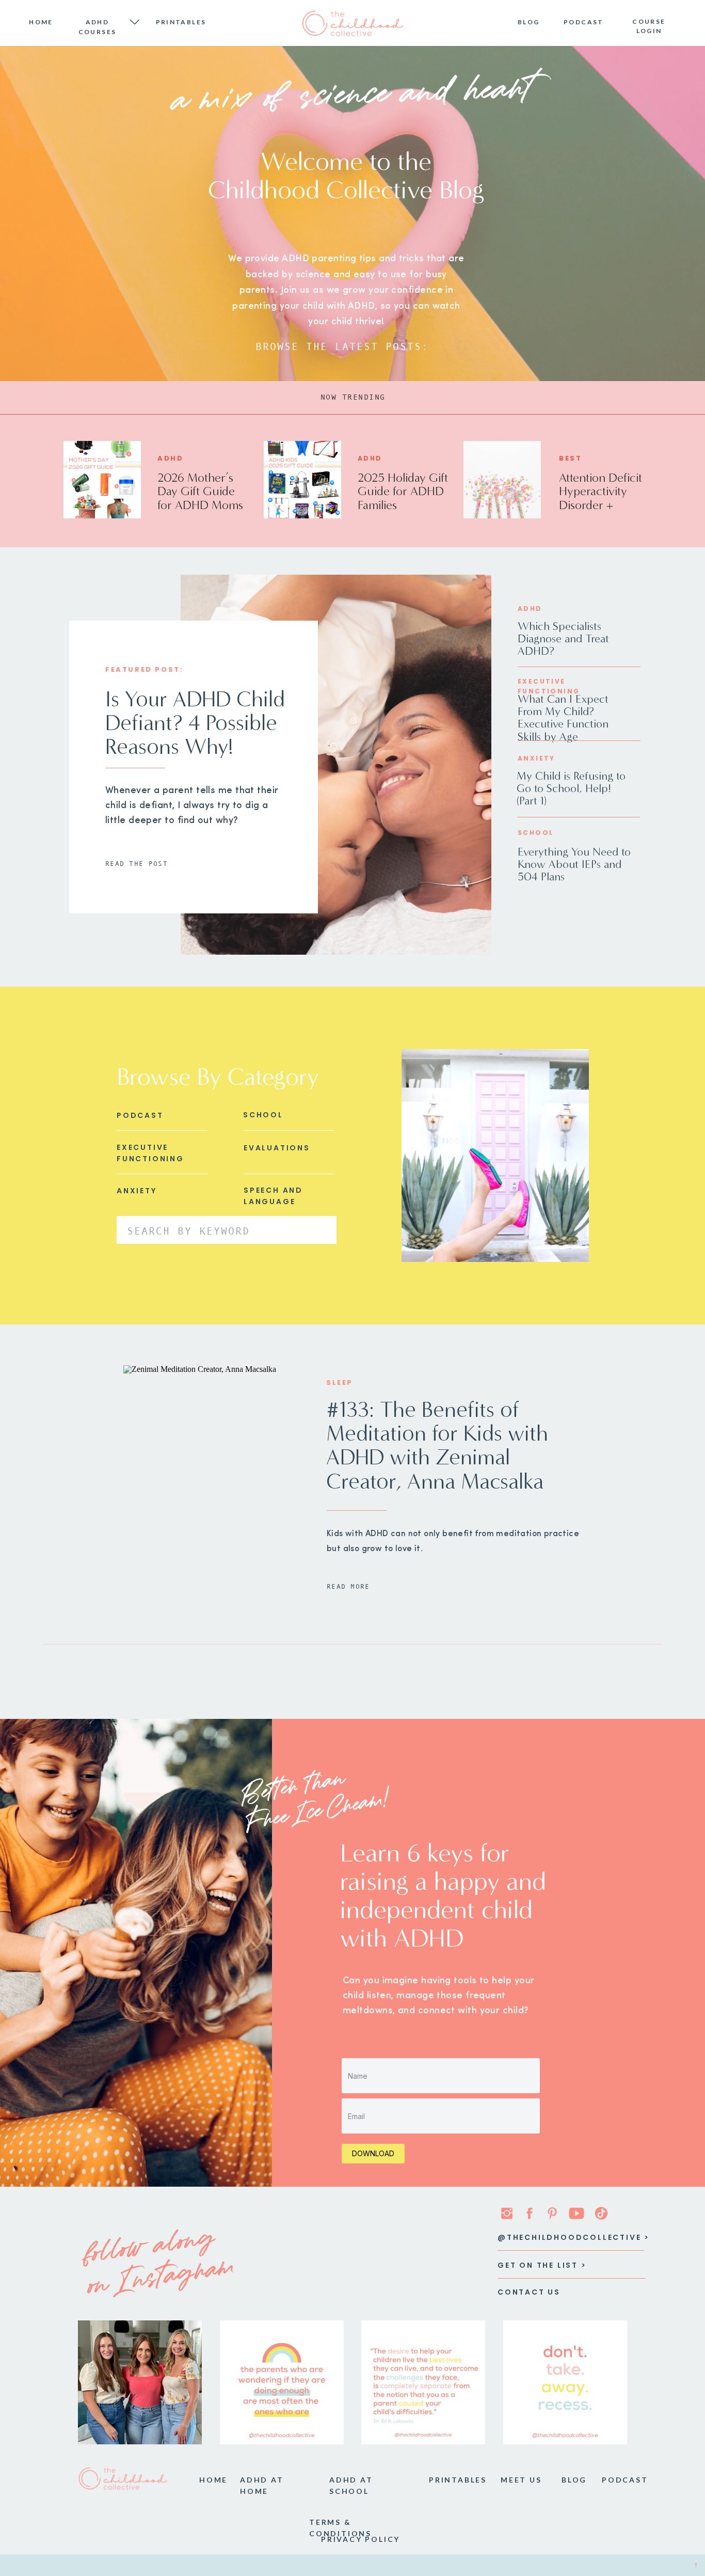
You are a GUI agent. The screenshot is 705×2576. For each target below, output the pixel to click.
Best (570, 458)
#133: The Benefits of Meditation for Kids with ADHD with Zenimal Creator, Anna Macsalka (437, 1445)
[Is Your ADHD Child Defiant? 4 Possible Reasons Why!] (336, 765)
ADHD (170, 458)
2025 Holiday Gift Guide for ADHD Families (403, 491)
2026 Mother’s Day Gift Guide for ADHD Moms (200, 491)
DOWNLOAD (373, 2153)
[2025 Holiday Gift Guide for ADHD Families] (302, 480)
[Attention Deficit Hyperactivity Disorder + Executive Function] (502, 480)
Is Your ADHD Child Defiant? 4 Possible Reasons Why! (195, 723)
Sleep (340, 1382)
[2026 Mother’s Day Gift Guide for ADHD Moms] (102, 480)
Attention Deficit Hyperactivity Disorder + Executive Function (600, 505)
